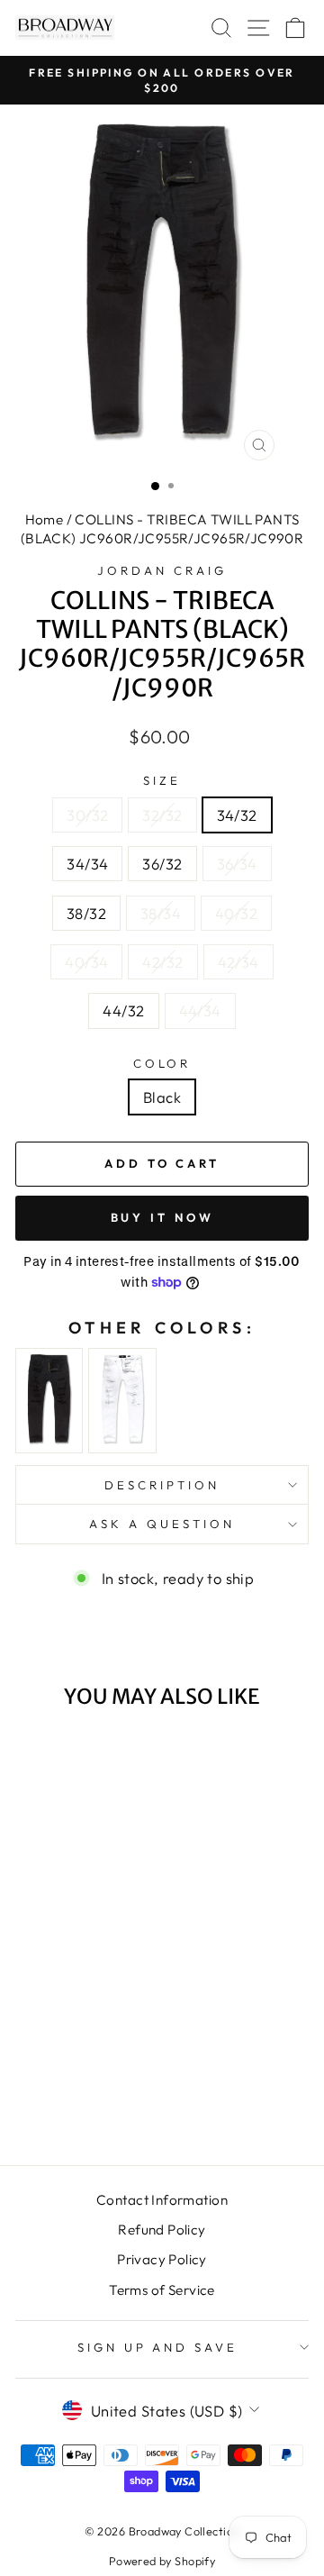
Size (162, 780)
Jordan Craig (162, 570)
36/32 (162, 864)
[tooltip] (49, 1401)
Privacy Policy (162, 2259)
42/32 (162, 962)
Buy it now (162, 1217)
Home (45, 519)
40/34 (86, 962)
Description (162, 1485)
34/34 (87, 864)
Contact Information (162, 2200)
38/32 (86, 913)
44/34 (200, 1010)
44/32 (123, 1010)
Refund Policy (162, 2230)
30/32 (87, 815)
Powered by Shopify (162, 2561)
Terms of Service (162, 2290)
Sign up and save (158, 2347)
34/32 (237, 815)
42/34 (238, 962)
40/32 (236, 913)
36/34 (237, 864)
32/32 (162, 815)
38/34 (161, 913)
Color (162, 1063)
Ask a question (162, 1524)
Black (162, 1097)
